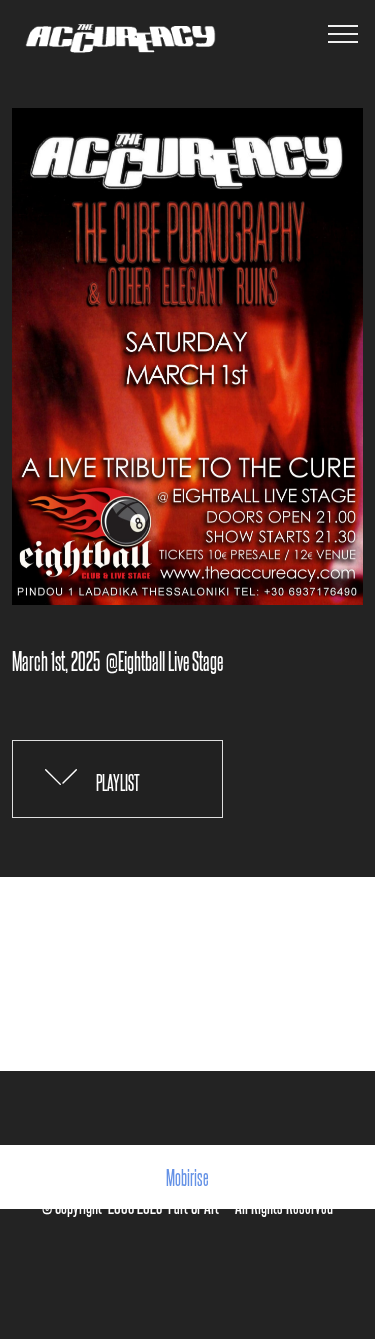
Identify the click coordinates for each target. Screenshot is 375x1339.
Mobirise (187, 1177)
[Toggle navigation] (343, 33)
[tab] (117, 780)
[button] (117, 779)
